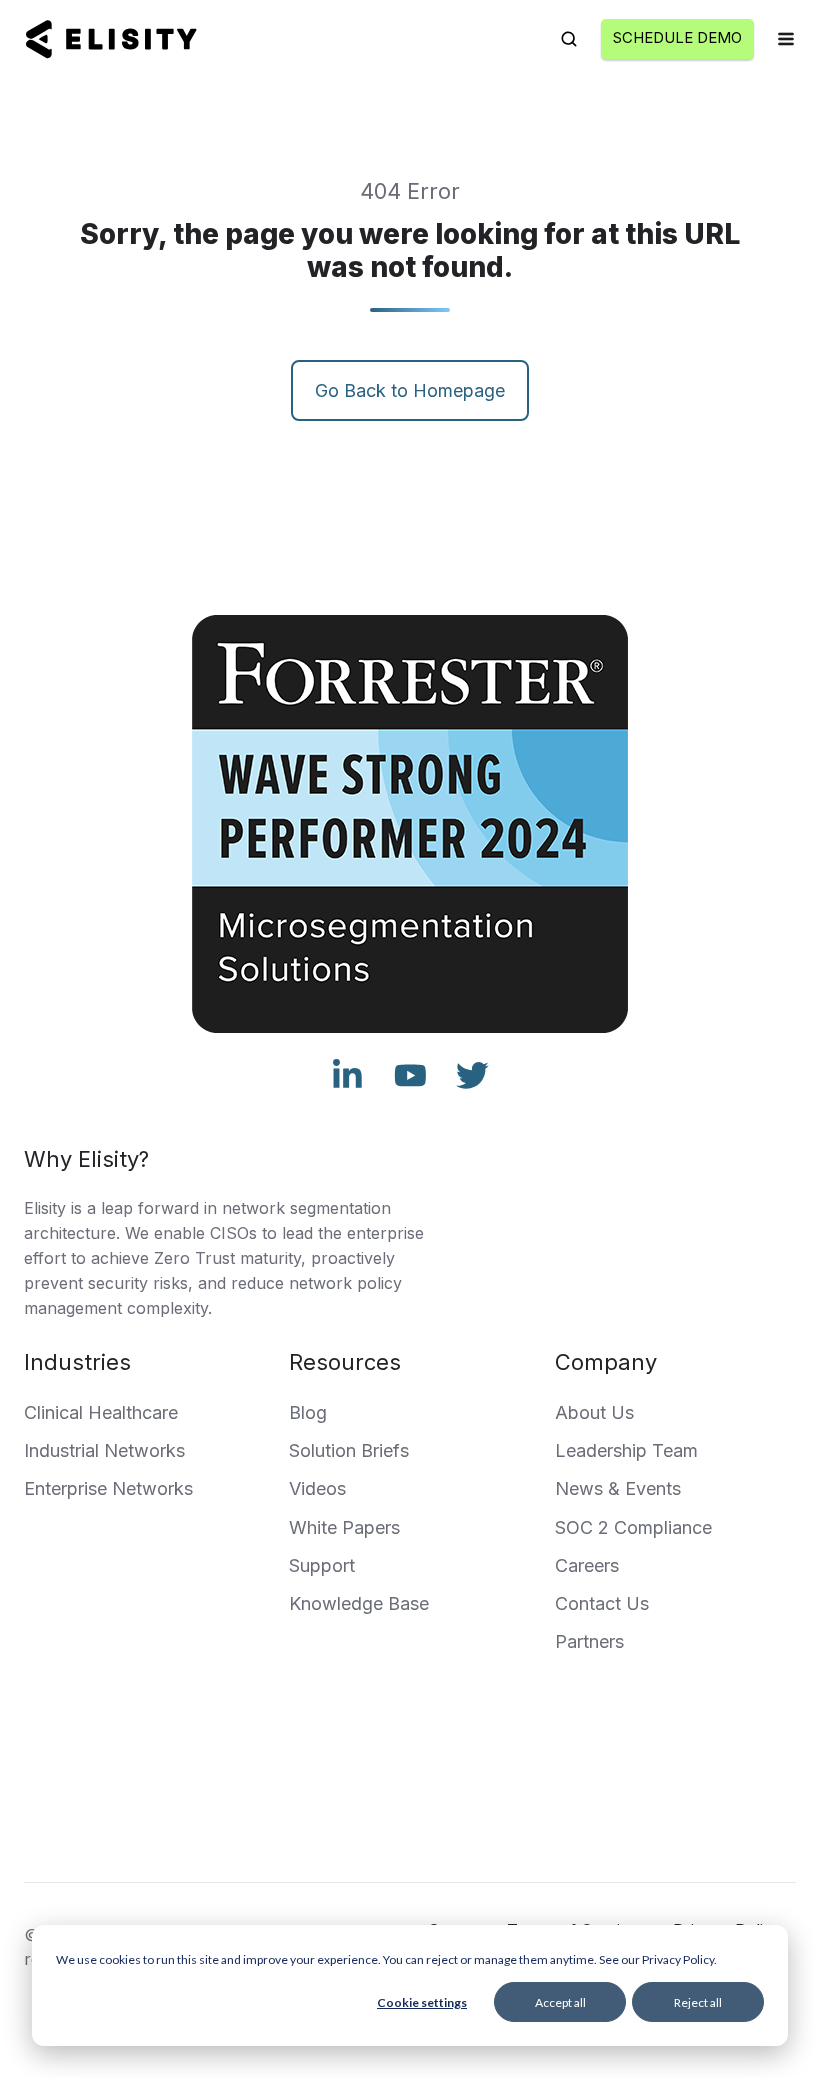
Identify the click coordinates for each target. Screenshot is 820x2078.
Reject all (698, 2002)
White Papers (344, 1527)
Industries (77, 1362)
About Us (594, 1412)
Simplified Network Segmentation (362, 1831)
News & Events (618, 1488)
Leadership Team (626, 1450)
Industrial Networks (104, 1450)
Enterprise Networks (108, 1488)
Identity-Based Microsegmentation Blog (490, 1797)
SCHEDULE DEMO (677, 38)
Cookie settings (422, 2002)
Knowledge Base (359, 1603)
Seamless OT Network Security (649, 1831)
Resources (345, 1362)
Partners (589, 1641)
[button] (569, 39)
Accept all (560, 2002)
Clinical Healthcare (101, 1412)
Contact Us (602, 1603)
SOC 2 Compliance (633, 1527)
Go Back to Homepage (410, 390)
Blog (308, 1412)
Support (322, 1565)
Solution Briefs (349, 1450)
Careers (587, 1565)
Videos (317, 1488)
